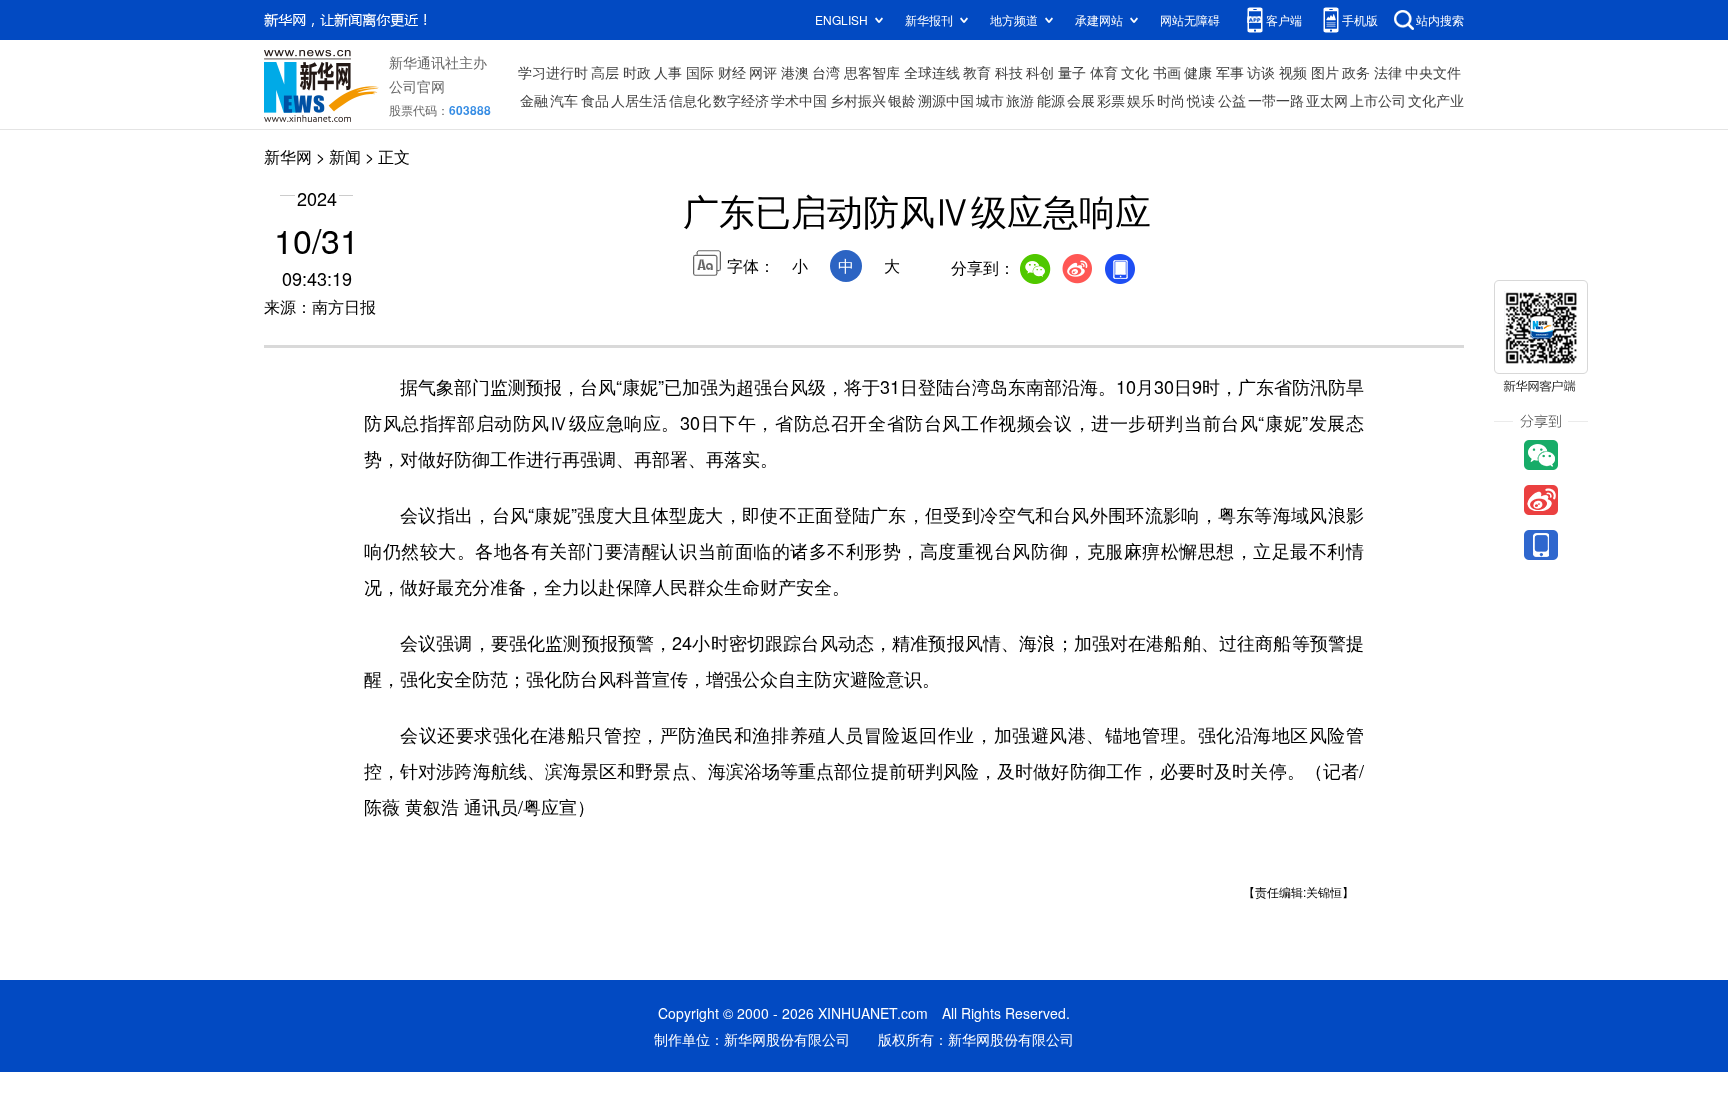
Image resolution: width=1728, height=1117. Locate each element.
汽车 (564, 100)
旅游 (1020, 100)
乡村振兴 (858, 100)
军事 (1230, 72)
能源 (1051, 100)
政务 (1356, 72)
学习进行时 (553, 72)
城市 (990, 100)
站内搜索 (1440, 19)
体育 (1104, 72)
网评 (763, 72)
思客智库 (872, 72)
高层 (605, 72)
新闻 (345, 156)
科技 (1009, 72)
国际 (700, 72)
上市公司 (1378, 100)
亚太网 (1327, 100)
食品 (595, 100)
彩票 (1111, 100)
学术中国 (799, 100)
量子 (1072, 72)
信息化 (690, 100)
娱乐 (1141, 100)
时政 (637, 72)
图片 (1325, 72)
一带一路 (1276, 100)
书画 (1167, 72)
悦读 (1201, 100)
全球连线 (932, 72)
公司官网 (417, 86)
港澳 (795, 72)
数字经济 (741, 100)
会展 (1081, 100)
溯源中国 (946, 100)
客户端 (1284, 19)
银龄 (902, 100)
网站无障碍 (1190, 19)
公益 (1232, 100)
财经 (732, 72)
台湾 (826, 72)
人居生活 (639, 100)
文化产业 (1436, 100)
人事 (668, 72)
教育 (977, 72)
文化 (1135, 72)
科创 (1040, 72)
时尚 (1171, 100)
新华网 (288, 156)
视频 (1293, 72)
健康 (1198, 72)
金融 (534, 100)
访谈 (1261, 72)
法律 (1388, 72)
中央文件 (1433, 72)
